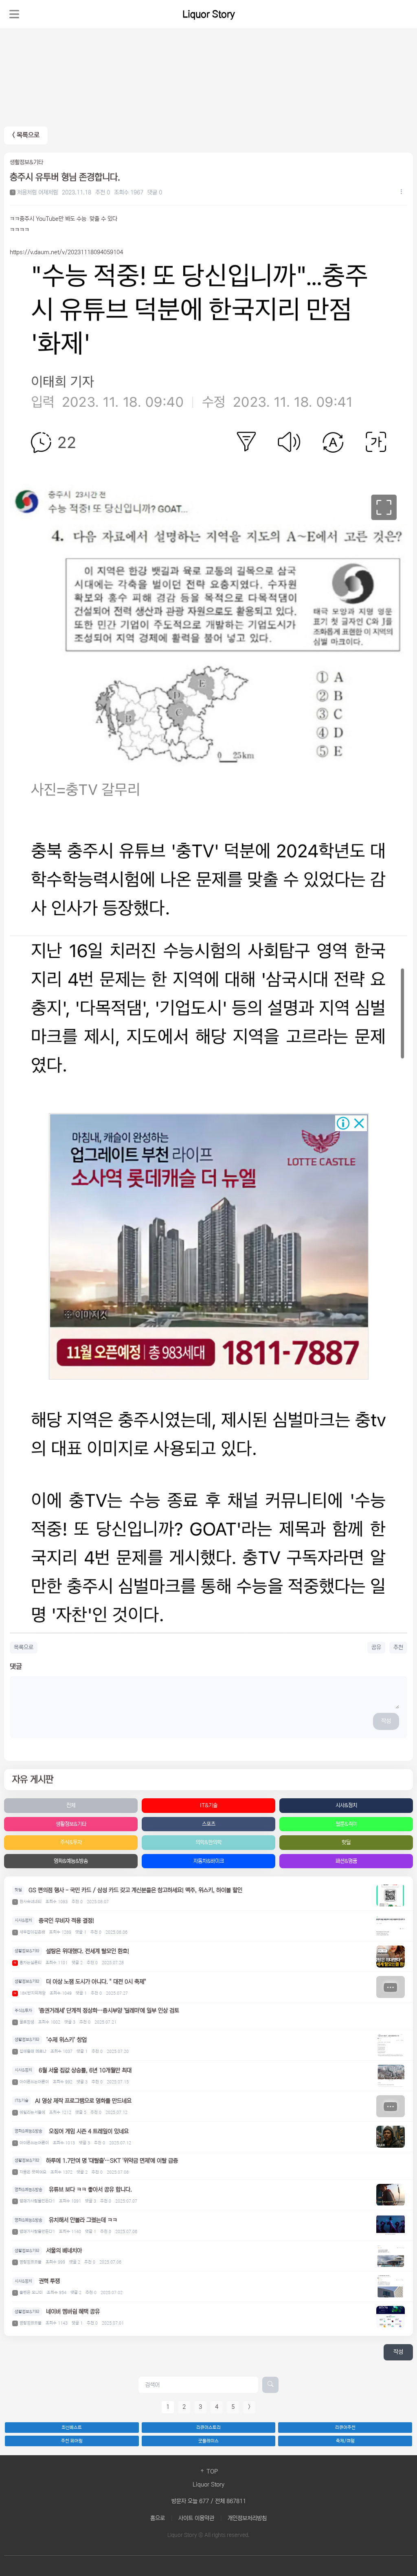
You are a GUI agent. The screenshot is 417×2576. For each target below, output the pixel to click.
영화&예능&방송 (71, 1861)
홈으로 (158, 2518)
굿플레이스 (208, 2441)
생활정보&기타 (71, 1824)
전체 (71, 1805)
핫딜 (346, 1842)
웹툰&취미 (346, 1824)
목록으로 (24, 1647)
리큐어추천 (345, 2428)
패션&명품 (346, 1861)
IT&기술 (209, 1805)
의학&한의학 (208, 1842)
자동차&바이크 (209, 1861)
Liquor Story (209, 14)
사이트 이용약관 (196, 2518)
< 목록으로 (26, 135)
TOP (211, 2471)
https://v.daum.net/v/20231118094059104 (66, 252)
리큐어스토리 (208, 2428)
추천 (398, 1647)
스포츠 (209, 1824)
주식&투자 (71, 1842)
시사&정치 (346, 1805)
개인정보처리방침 (247, 2518)
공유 (376, 1647)
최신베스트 (72, 2428)
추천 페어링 (72, 2441)
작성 (386, 1721)
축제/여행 (345, 2441)
